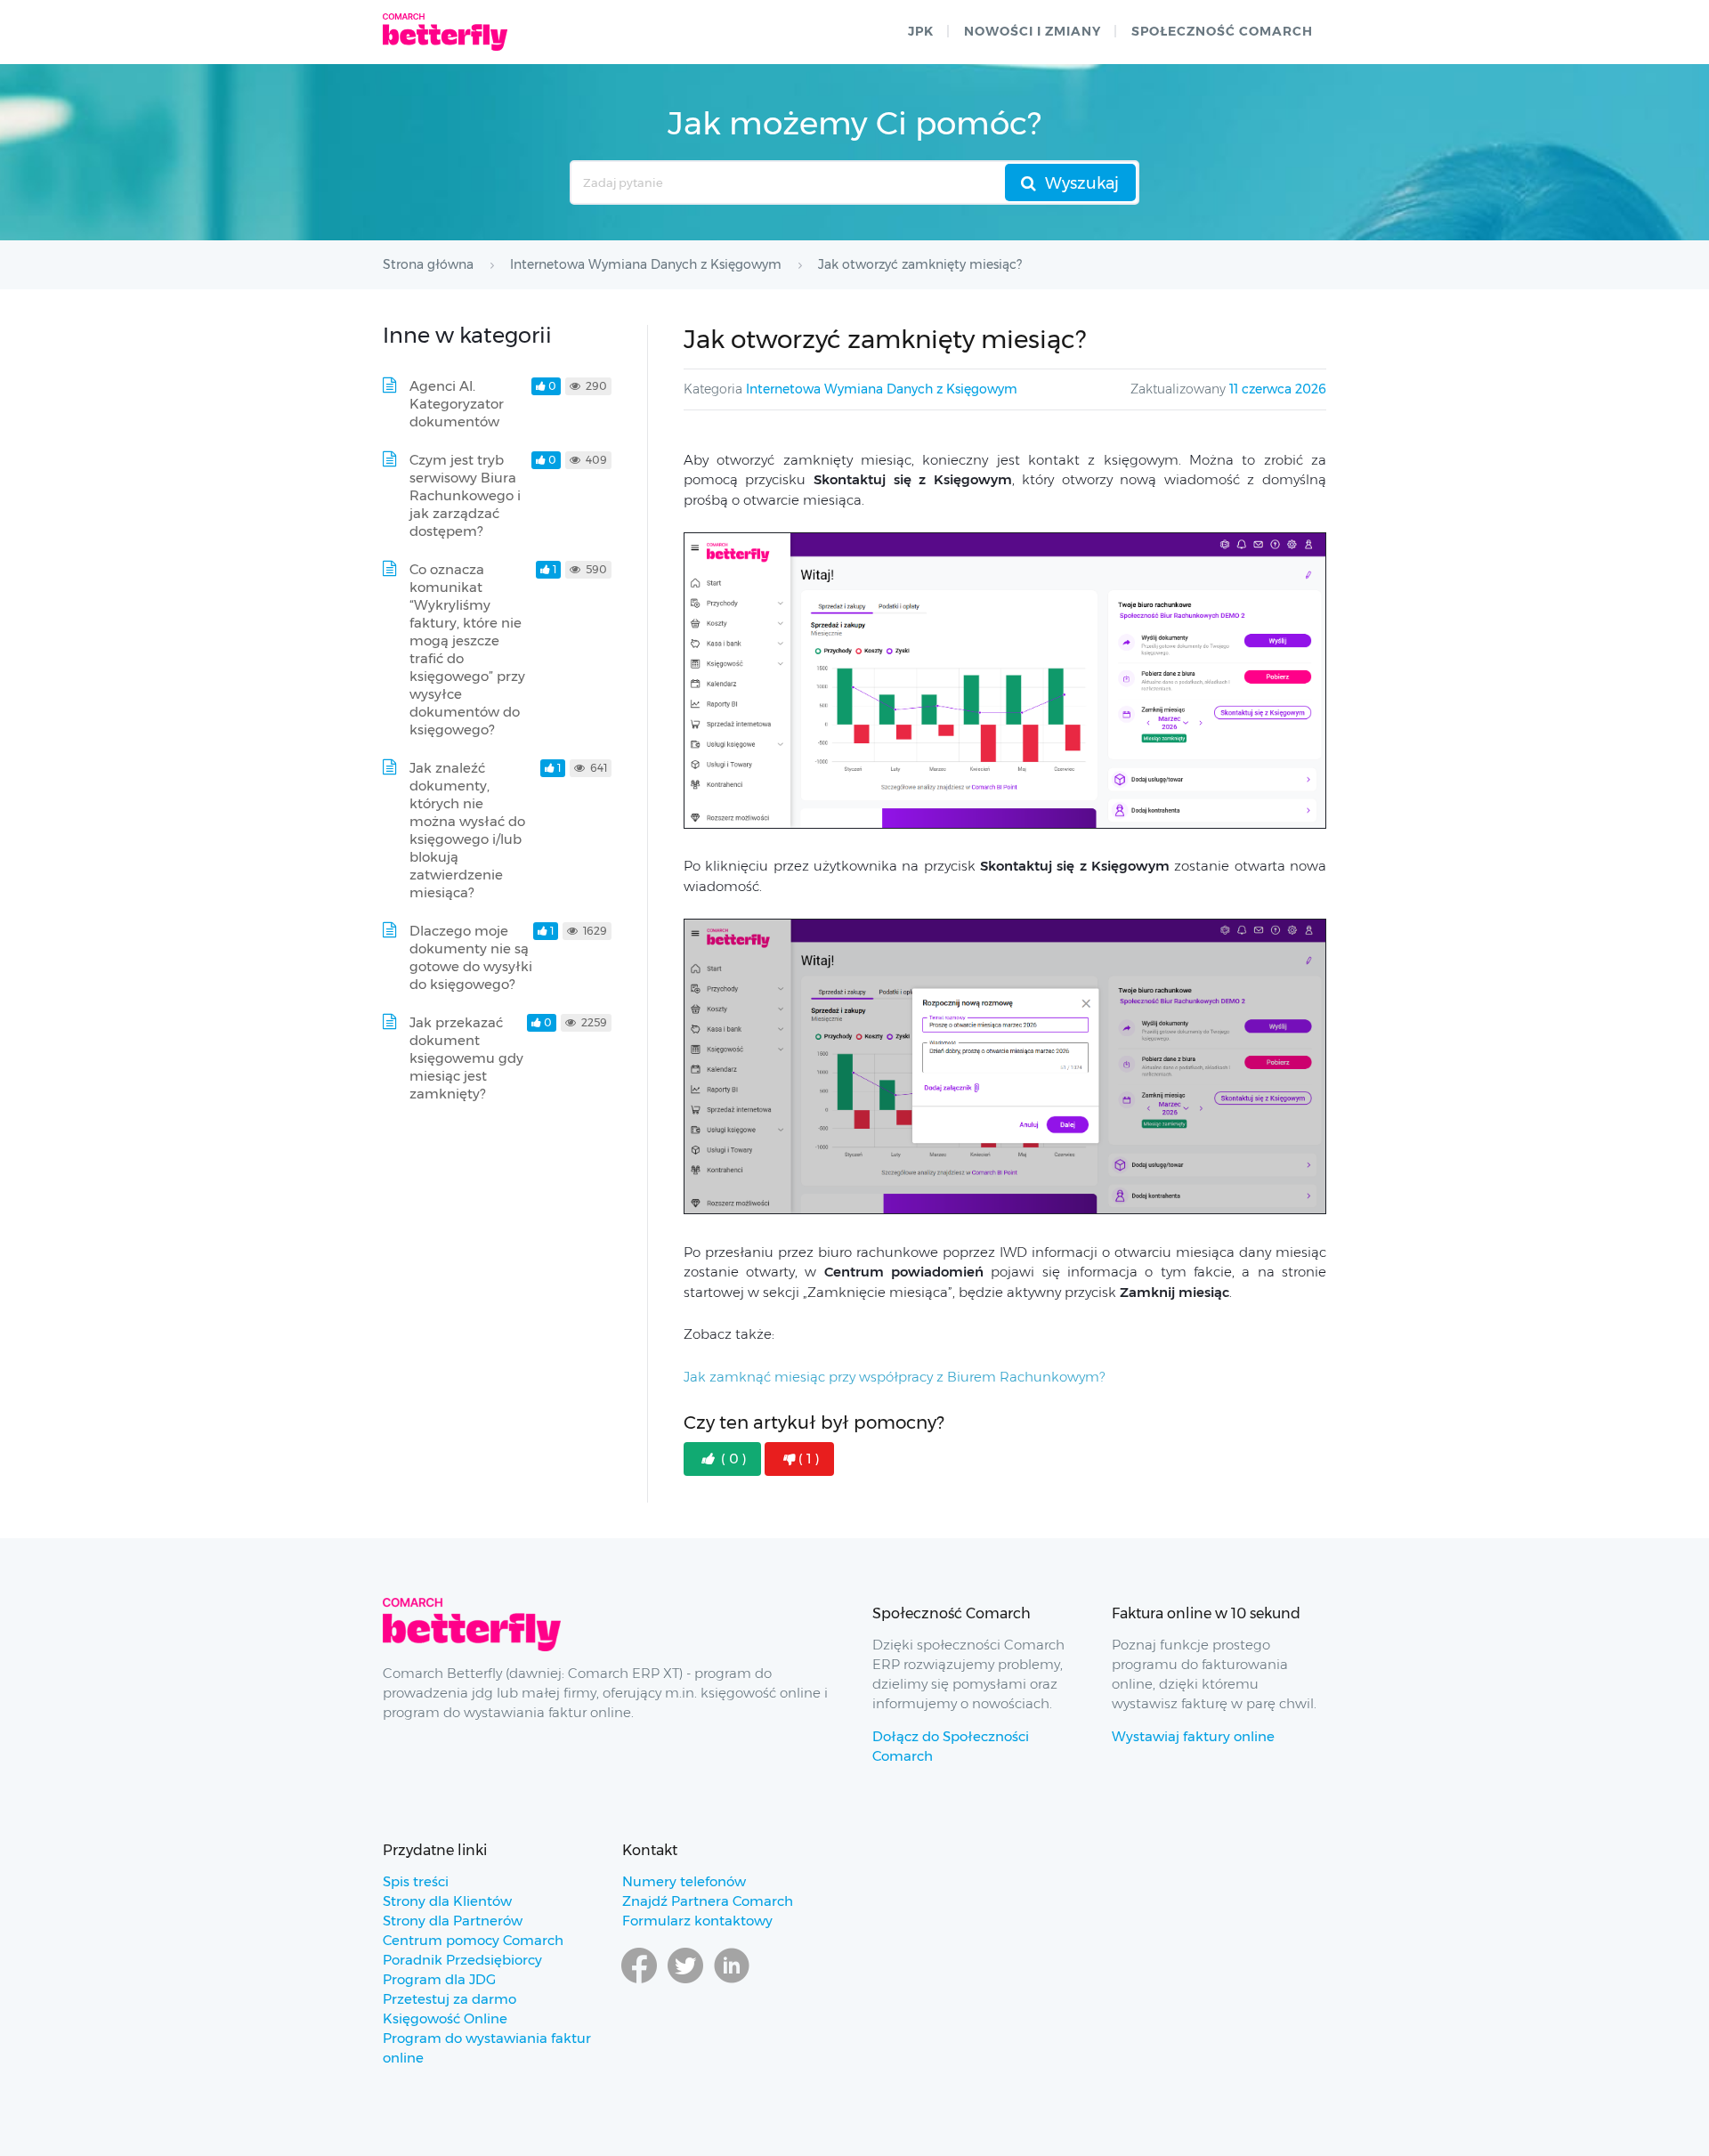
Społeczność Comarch (1222, 31)
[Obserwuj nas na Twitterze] (685, 1982)
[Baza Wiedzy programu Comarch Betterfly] (445, 32)
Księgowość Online (445, 2018)
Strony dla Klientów (447, 1901)
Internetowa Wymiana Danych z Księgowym (882, 389)
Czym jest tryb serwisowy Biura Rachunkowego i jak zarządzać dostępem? (465, 495)
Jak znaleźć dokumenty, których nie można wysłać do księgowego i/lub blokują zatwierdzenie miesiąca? (467, 830)
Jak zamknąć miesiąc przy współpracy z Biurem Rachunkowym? (894, 1377)
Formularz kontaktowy (697, 1921)
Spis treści (416, 1881)
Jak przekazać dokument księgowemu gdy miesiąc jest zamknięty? (466, 1058)
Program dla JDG (439, 1979)
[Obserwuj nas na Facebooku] (639, 1982)
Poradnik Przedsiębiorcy (462, 1960)
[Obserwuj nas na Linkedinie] (732, 1982)
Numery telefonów (684, 1881)
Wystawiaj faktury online (1193, 1736)
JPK (921, 31)
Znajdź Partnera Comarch (708, 1901)
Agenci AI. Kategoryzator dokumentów (457, 404)
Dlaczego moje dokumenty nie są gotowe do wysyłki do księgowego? (471, 957)
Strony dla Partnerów (453, 1921)
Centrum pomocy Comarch (473, 1940)
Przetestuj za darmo (450, 1999)
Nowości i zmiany (1033, 31)
